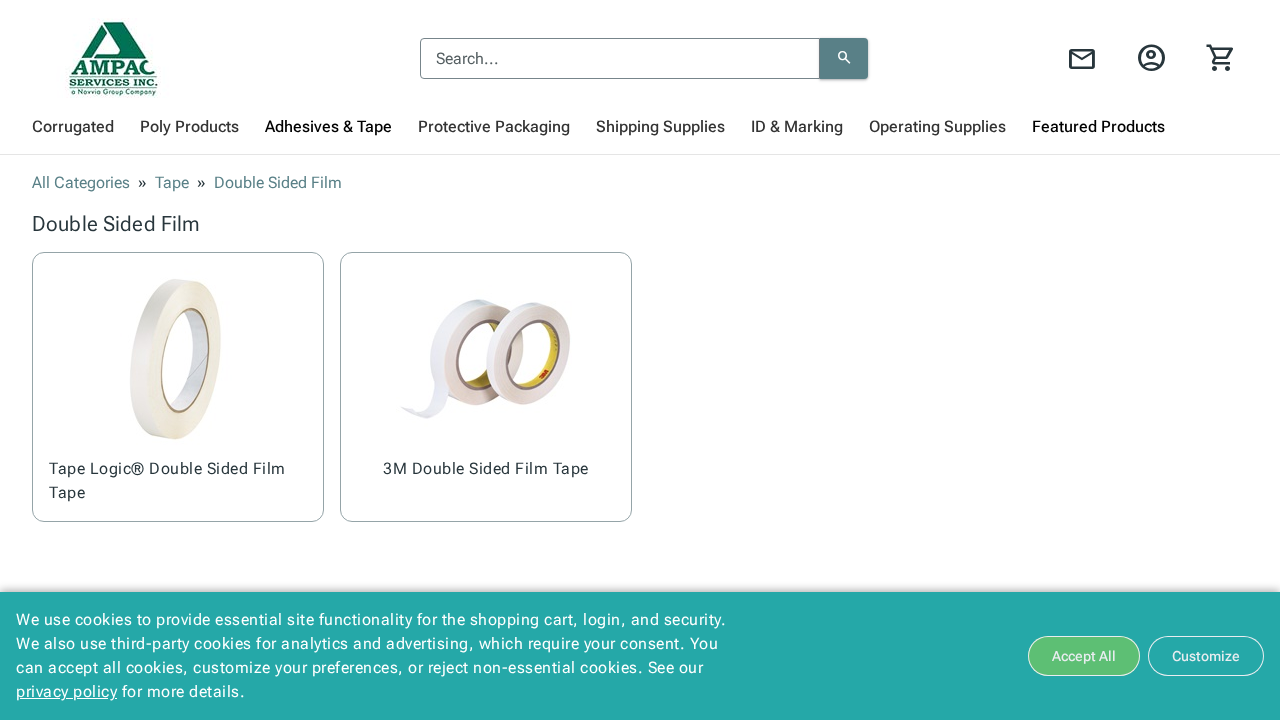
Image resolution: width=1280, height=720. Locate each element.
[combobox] (620, 59)
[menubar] (640, 127)
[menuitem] (73, 127)
